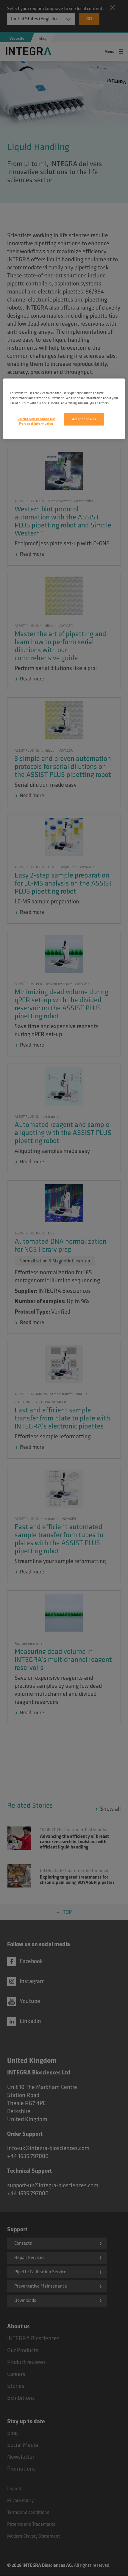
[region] (64, 409)
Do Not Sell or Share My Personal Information (36, 421)
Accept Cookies (84, 419)
